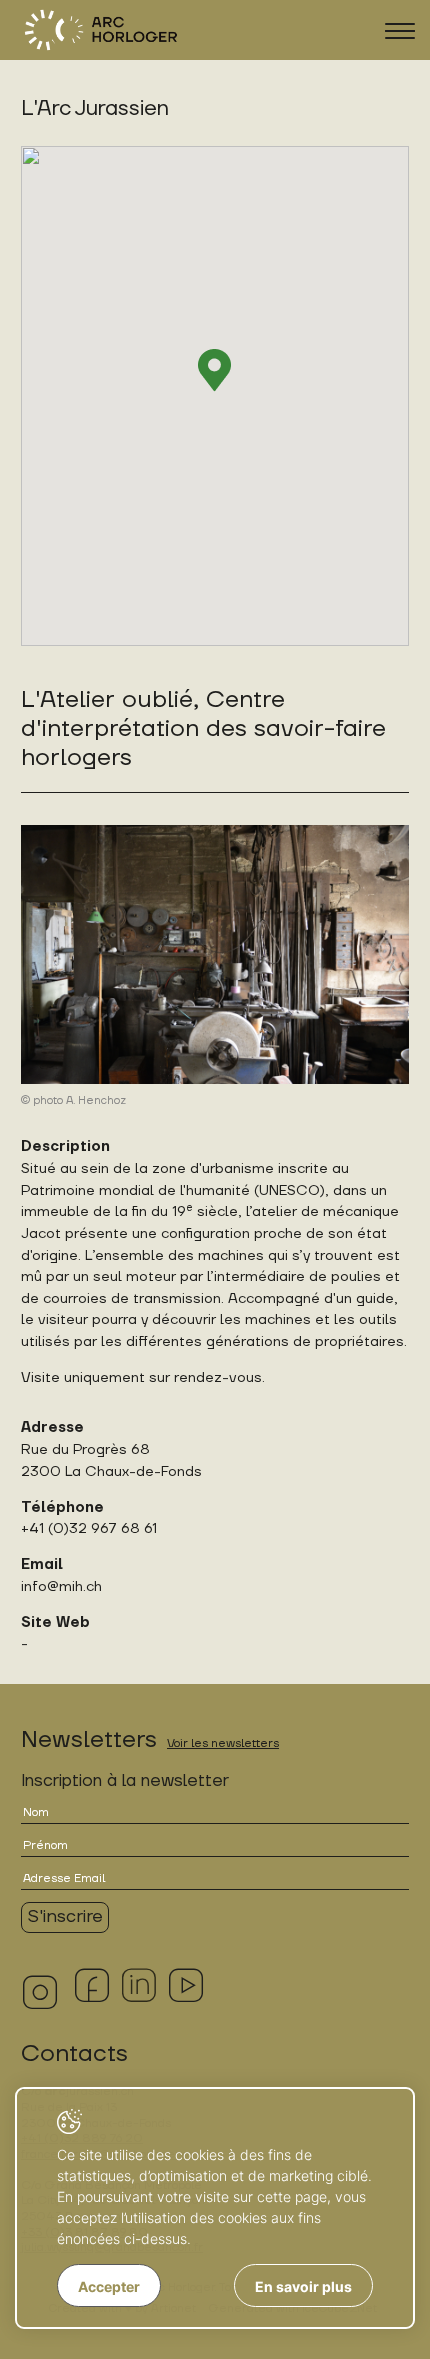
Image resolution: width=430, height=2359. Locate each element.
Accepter (109, 2286)
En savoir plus (303, 2286)
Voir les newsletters (223, 1743)
